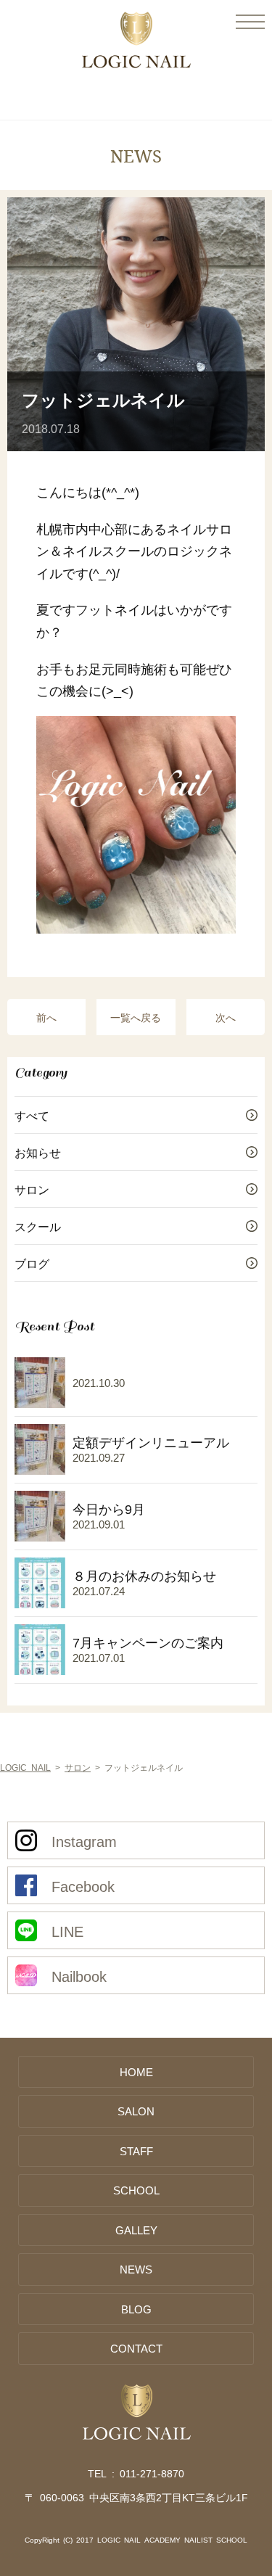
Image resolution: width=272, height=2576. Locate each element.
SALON (136, 2111)
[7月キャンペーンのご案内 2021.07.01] (119, 1677)
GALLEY (136, 2230)
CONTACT (136, 2348)
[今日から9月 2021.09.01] (80, 1544)
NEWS (136, 2269)
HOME (136, 2071)
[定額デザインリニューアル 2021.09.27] (122, 1477)
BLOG (136, 2309)
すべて (32, 1115)
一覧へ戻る (136, 1017)
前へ (46, 1017)
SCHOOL (136, 2190)
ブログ (32, 1263)
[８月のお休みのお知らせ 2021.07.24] (115, 1610)
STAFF (136, 2151)
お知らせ (38, 1152)
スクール (38, 1226)
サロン (32, 1189)
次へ (226, 1017)
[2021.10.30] (70, 1410)
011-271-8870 (152, 2473)
